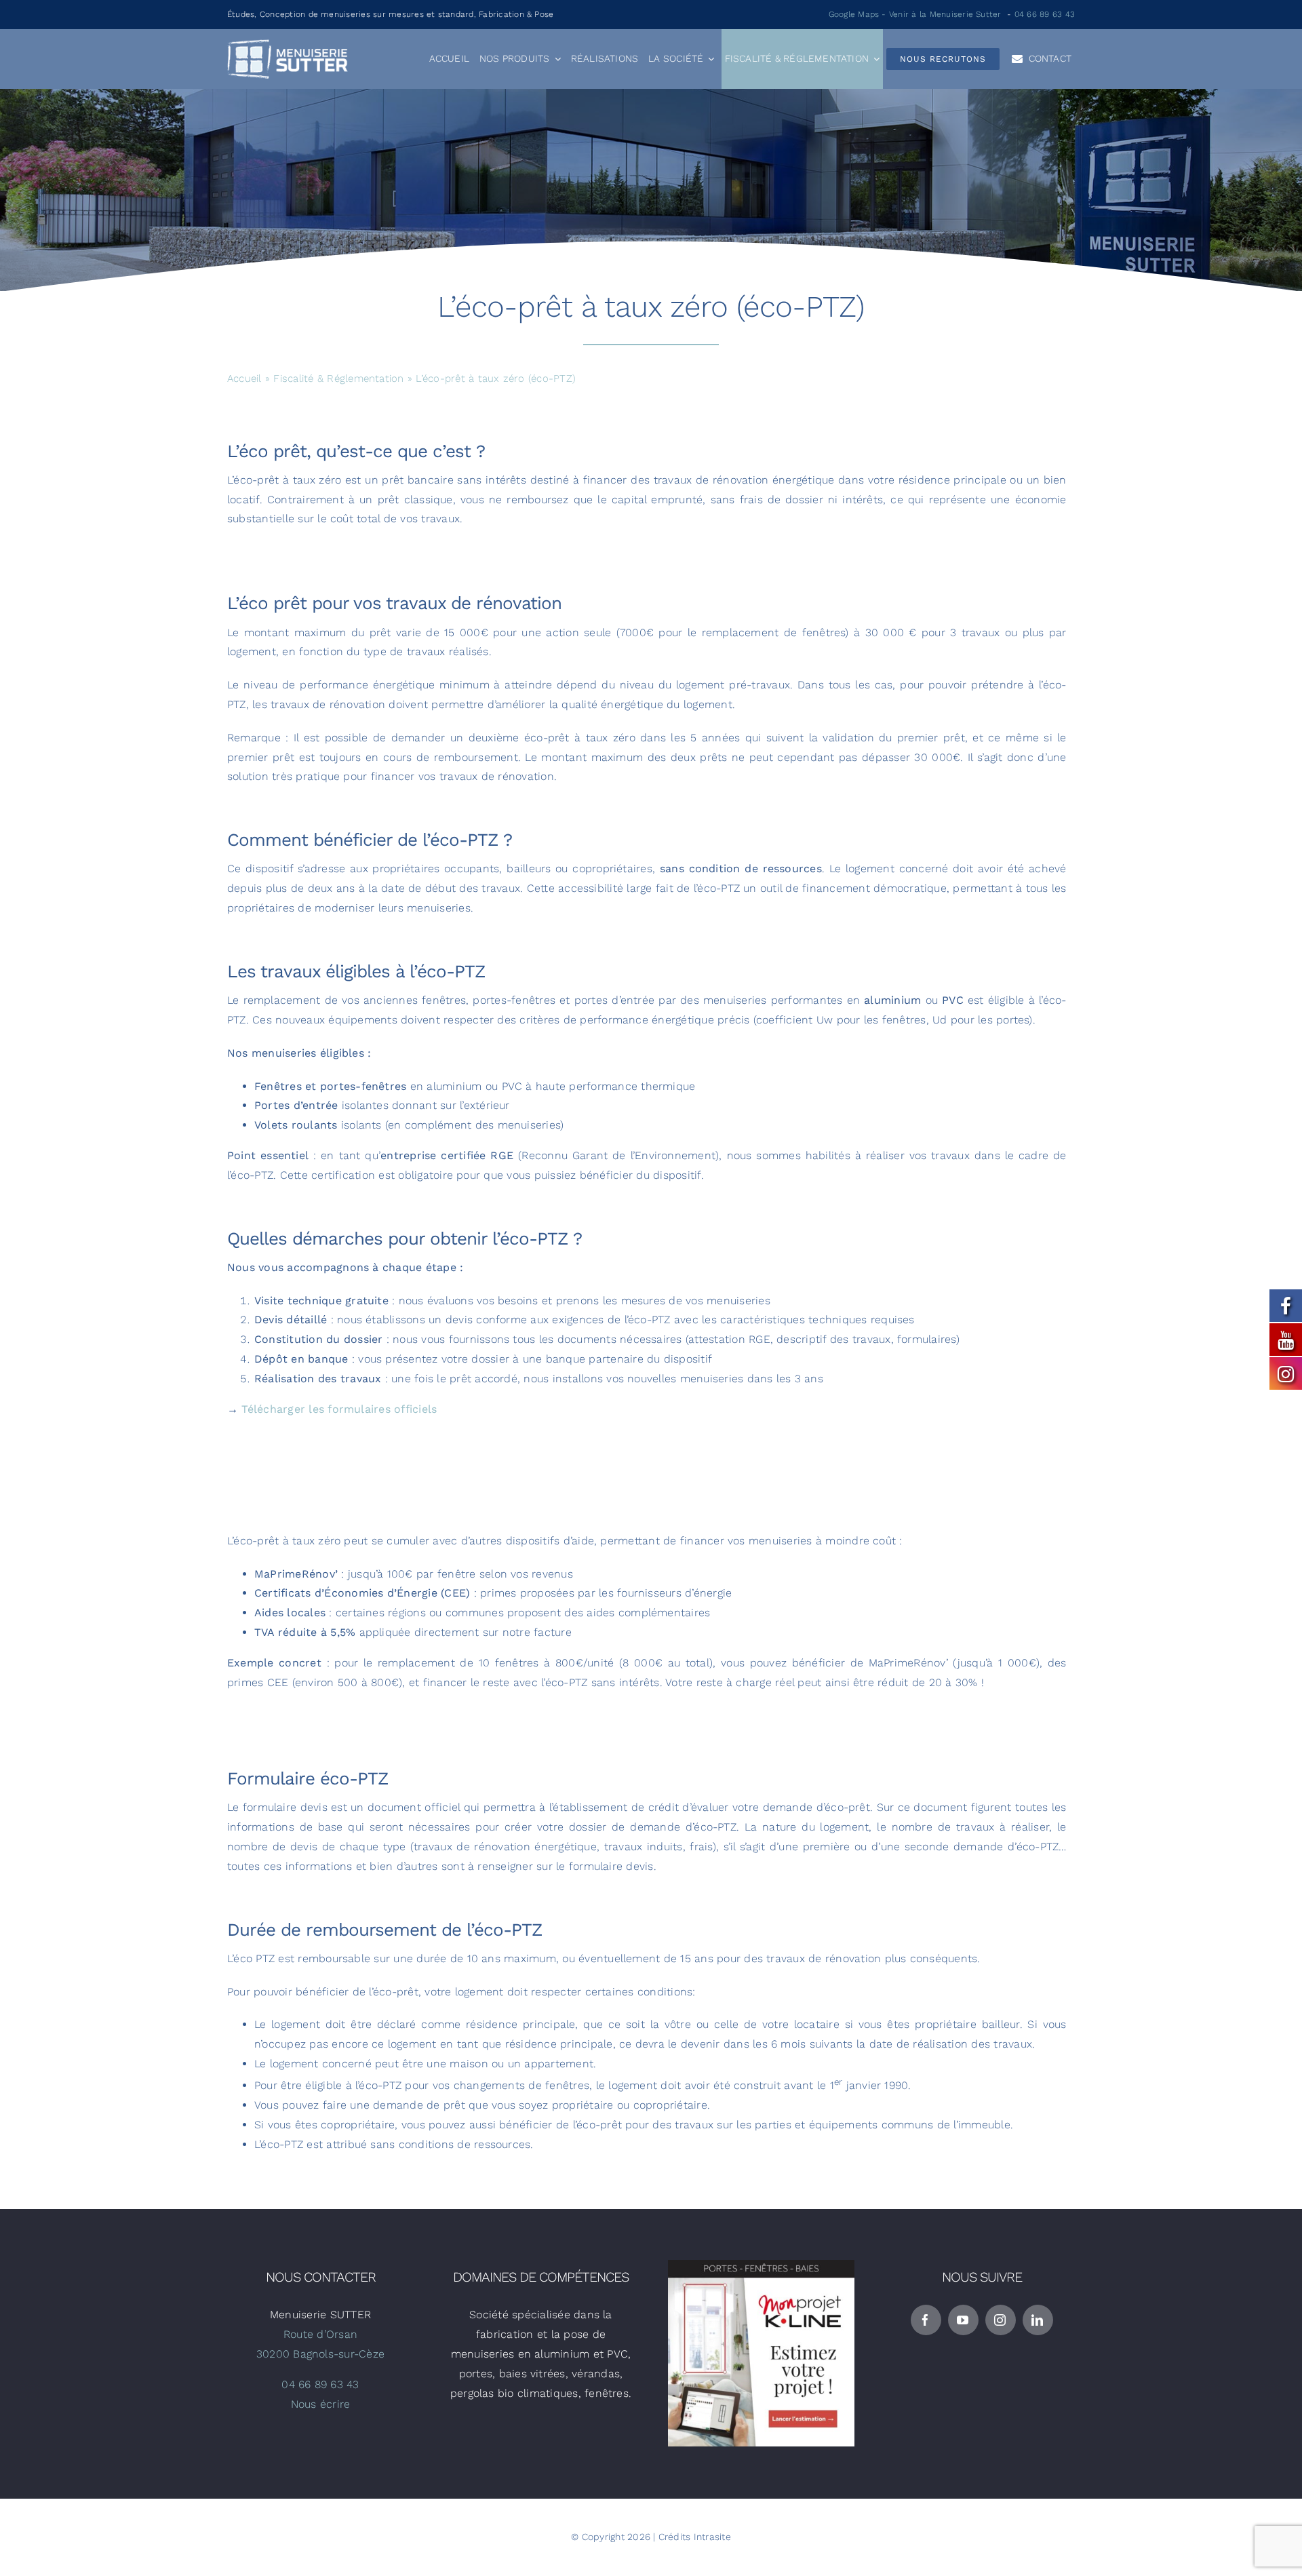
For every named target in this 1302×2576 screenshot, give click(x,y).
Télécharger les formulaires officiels (339, 1409)
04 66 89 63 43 (1045, 14)
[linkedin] (1038, 2320)
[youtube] (963, 2320)
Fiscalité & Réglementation (338, 378)
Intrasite (712, 2537)
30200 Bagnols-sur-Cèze (320, 2354)
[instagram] (1001, 2320)
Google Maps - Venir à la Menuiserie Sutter (915, 14)
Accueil (244, 378)
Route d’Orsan (320, 2334)
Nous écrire (321, 2404)
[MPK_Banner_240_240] (761, 2265)
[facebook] (926, 2320)
